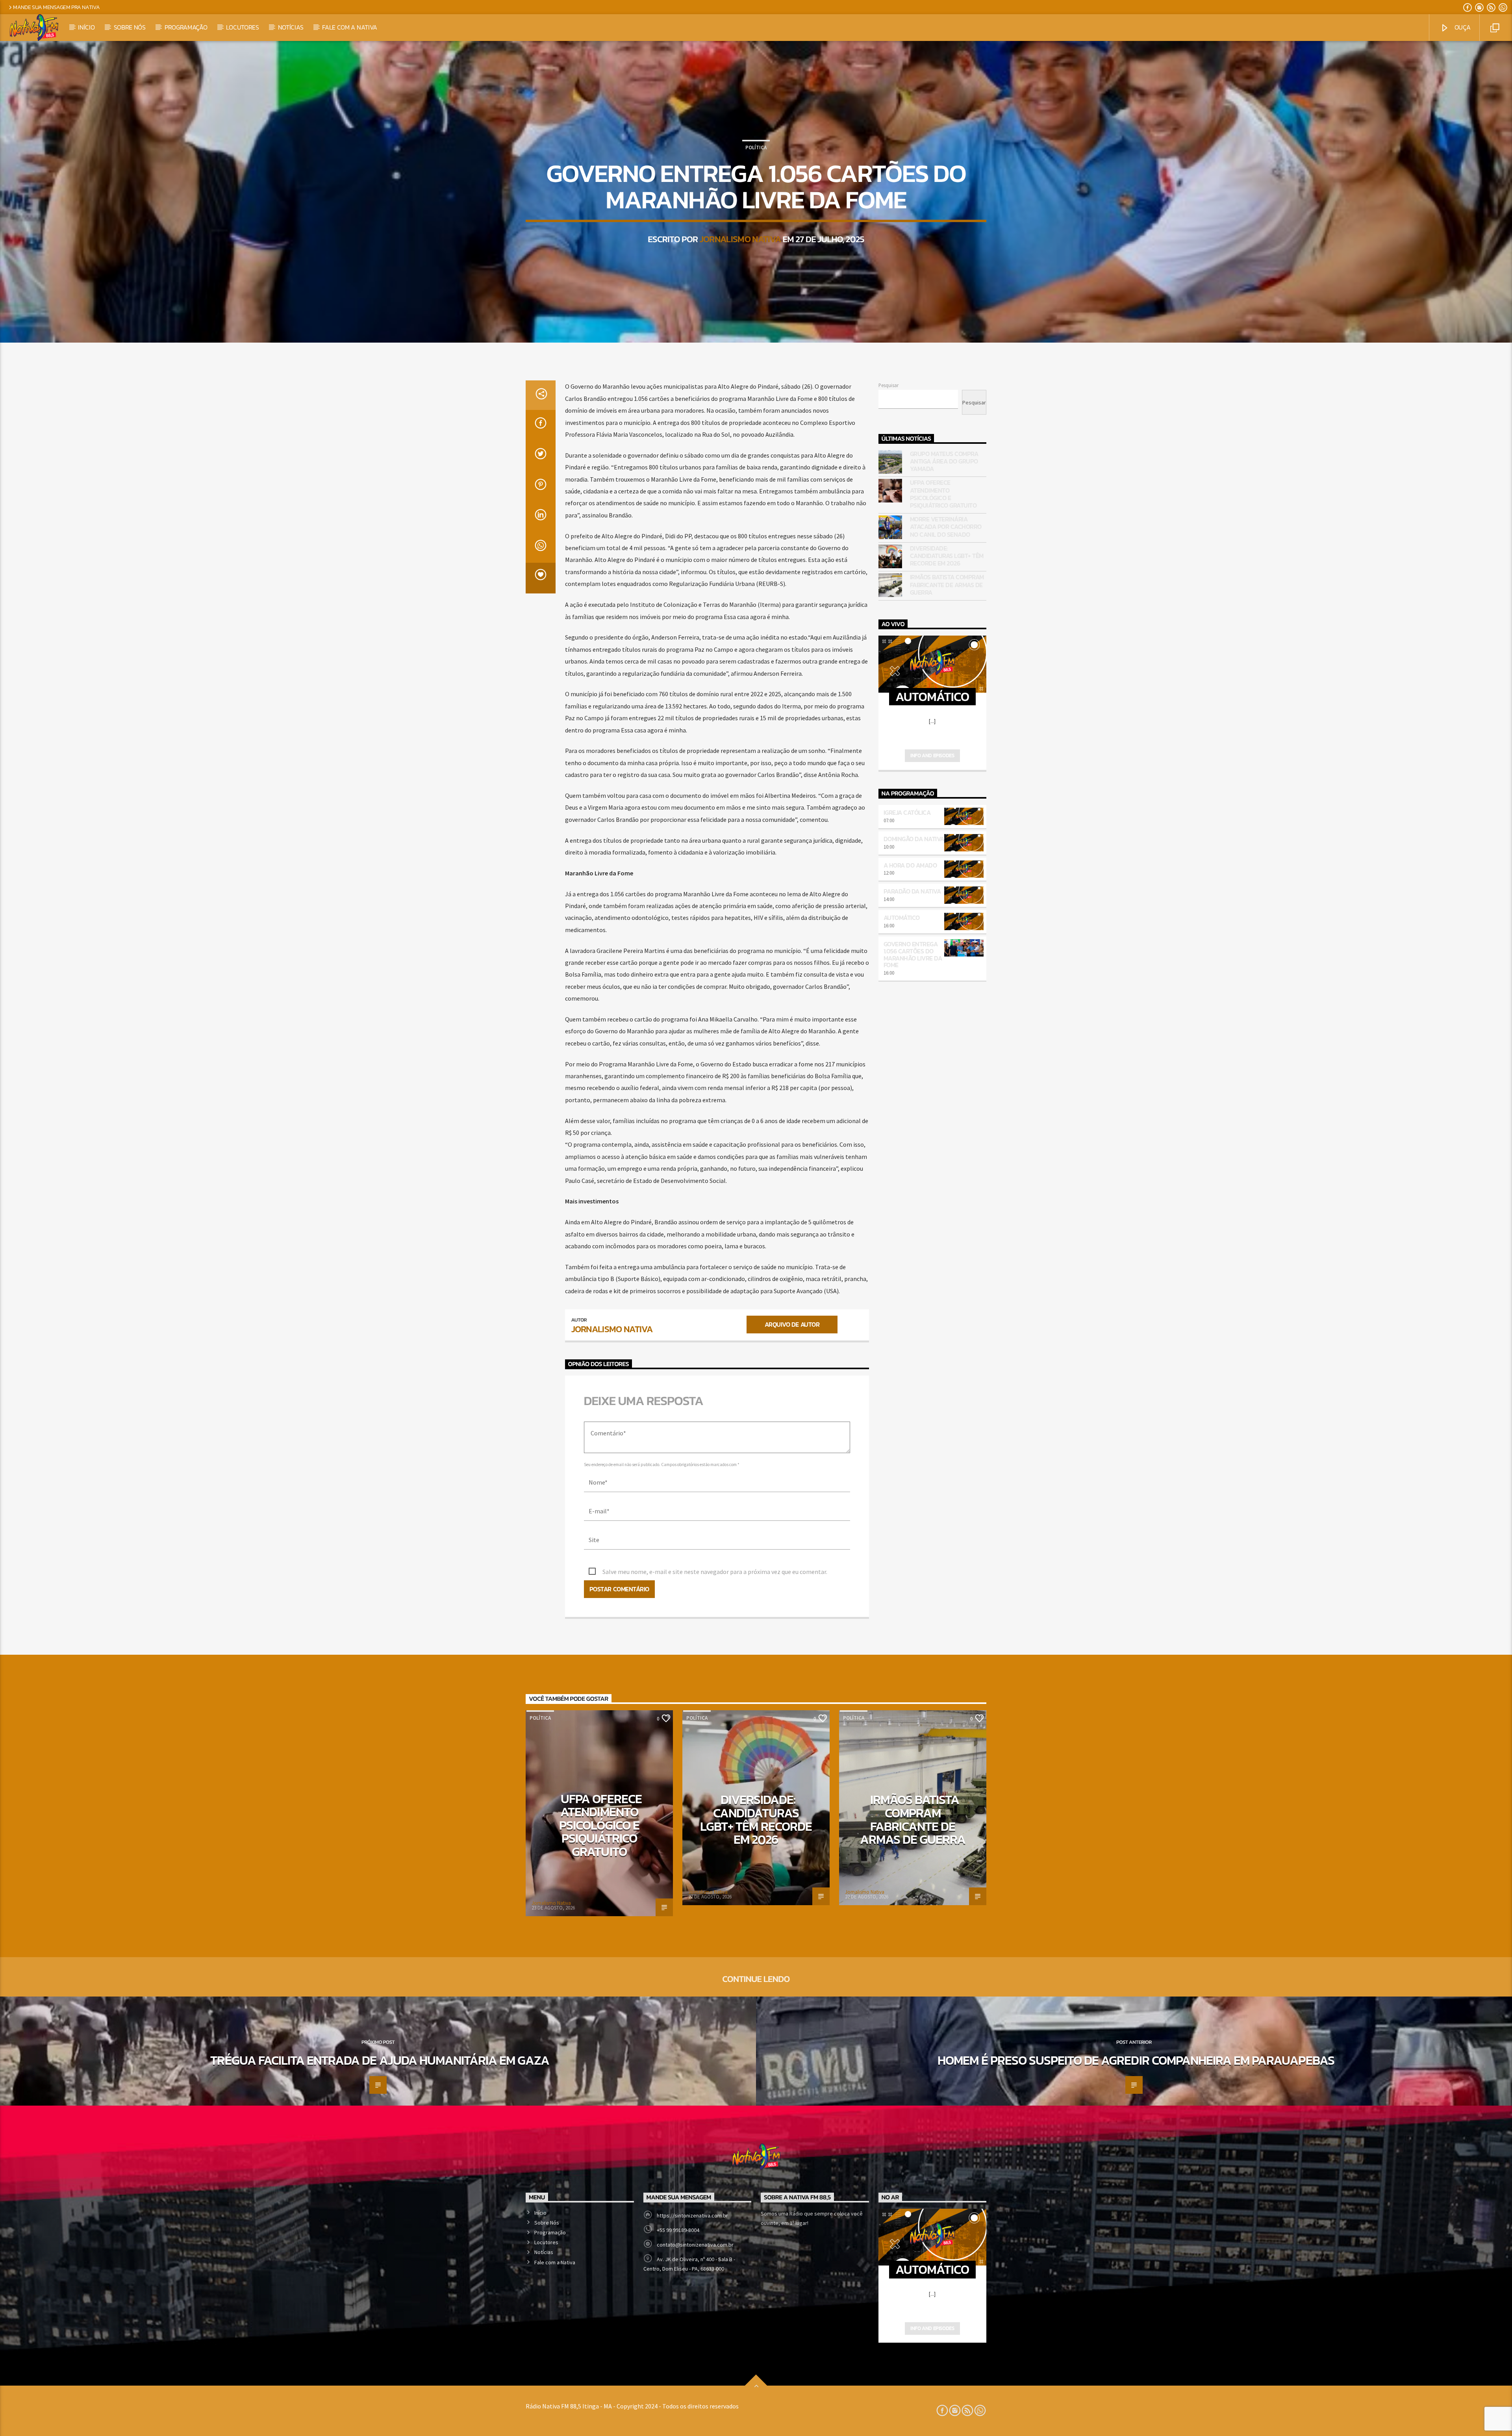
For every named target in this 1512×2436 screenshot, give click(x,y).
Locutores (242, 27)
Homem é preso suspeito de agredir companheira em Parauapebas (1136, 2060)
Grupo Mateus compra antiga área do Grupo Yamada (944, 462)
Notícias (291, 27)
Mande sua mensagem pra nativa (57, 7)
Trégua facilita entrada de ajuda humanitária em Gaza (380, 2060)
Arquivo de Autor (792, 1324)
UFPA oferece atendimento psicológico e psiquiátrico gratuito (943, 494)
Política (756, 147)
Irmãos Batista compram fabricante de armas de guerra (947, 585)
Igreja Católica (907, 812)
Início (86, 27)
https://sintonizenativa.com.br (692, 2215)
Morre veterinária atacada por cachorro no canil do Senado (946, 527)
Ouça (1462, 27)
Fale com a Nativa (350, 27)
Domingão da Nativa (914, 839)
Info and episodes (932, 755)
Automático (902, 918)
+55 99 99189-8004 (678, 2230)
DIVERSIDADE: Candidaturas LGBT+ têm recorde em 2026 (947, 556)
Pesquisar (888, 385)
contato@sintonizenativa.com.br (695, 2245)
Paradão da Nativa (912, 891)
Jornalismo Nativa (740, 239)
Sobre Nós (130, 27)
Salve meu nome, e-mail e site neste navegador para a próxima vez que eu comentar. (715, 1572)
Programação (186, 27)
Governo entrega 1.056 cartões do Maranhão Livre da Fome (913, 954)
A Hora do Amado (910, 865)
